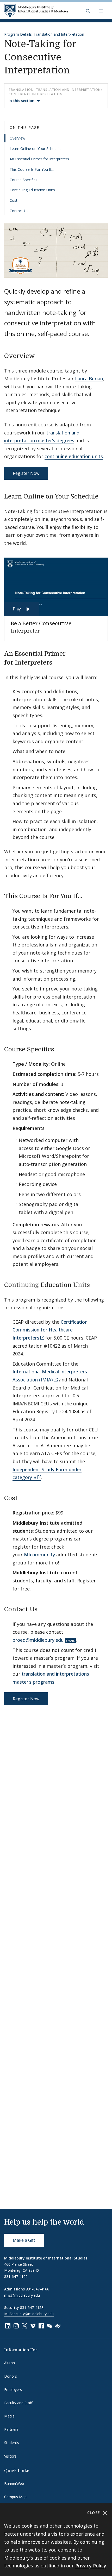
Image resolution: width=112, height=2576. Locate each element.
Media (9, 2416)
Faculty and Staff (18, 2403)
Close (94, 2513)
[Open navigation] (101, 11)
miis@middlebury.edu (22, 2295)
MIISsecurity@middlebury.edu (29, 2314)
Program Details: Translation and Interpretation (44, 34)
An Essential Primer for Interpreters (39, 159)
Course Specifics (23, 180)
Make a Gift (24, 2240)
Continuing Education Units (32, 190)
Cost (14, 200)
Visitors (10, 2456)
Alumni (10, 2363)
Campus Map (15, 2497)
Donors (11, 2376)
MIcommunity (39, 1555)
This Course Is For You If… (32, 169)
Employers (13, 2389)
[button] (88, 11)
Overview (17, 138)
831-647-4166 (38, 2289)
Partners (11, 2429)
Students (12, 2443)
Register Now (26, 473)
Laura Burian (89, 378)
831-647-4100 (16, 2277)
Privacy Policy (91, 2566)
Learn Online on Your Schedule (36, 149)
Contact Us (19, 211)
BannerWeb (14, 2483)
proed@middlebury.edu (38, 1640)
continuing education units (74, 456)
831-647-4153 (32, 2307)
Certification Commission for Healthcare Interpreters (50, 1330)
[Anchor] (39, 355)
